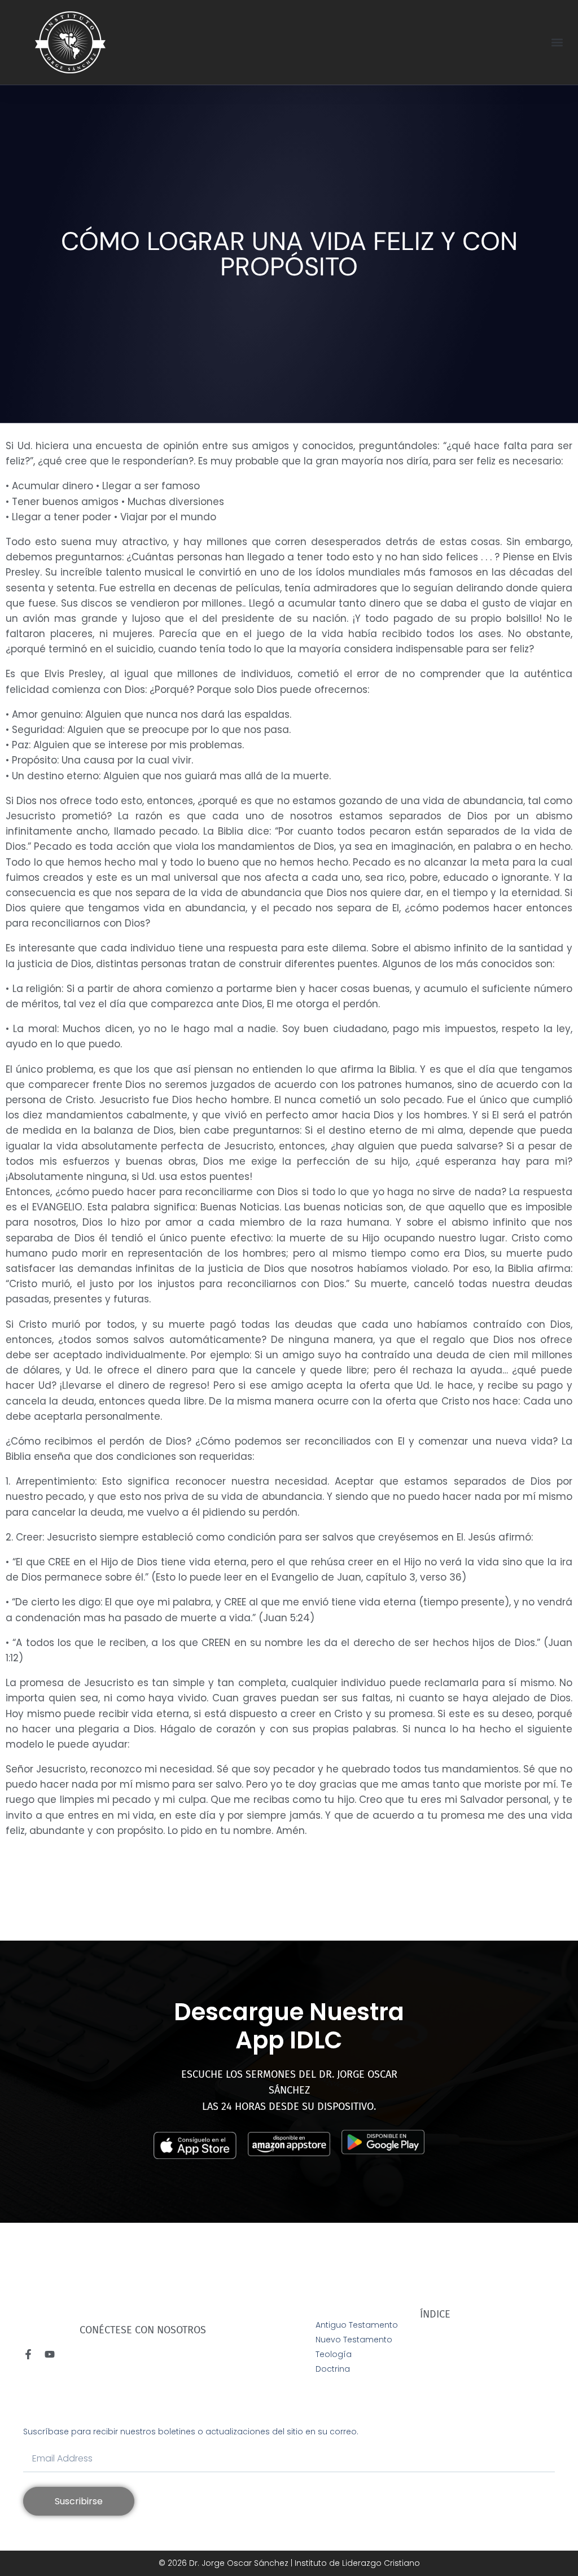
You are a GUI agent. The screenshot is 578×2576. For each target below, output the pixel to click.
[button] (557, 43)
